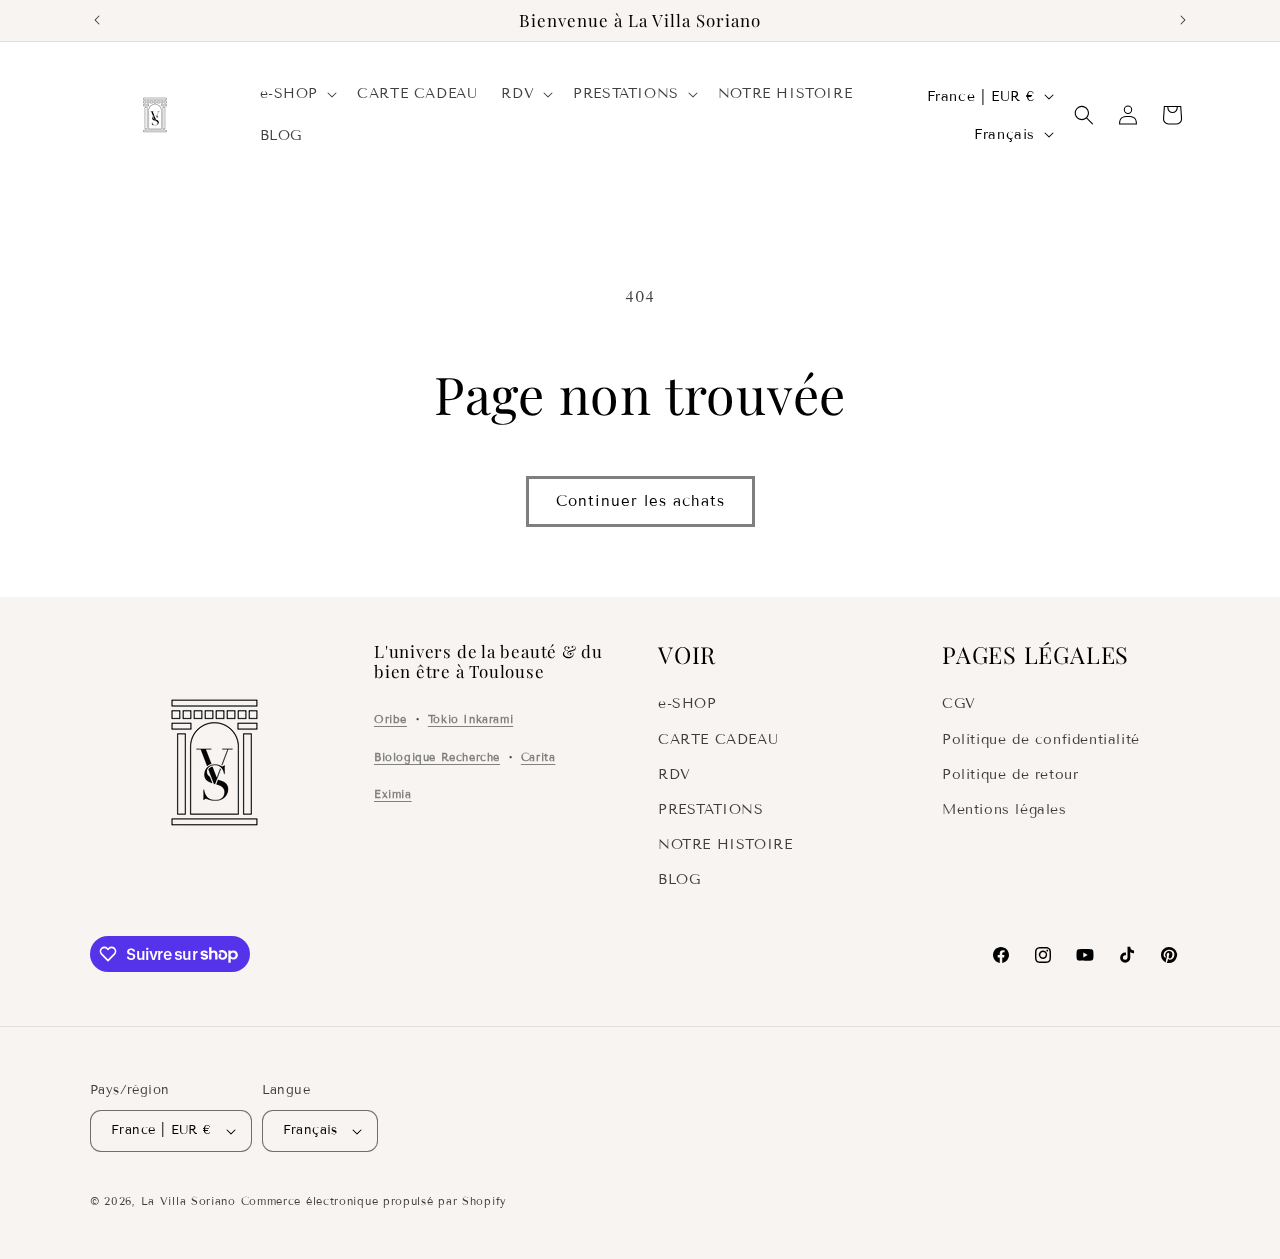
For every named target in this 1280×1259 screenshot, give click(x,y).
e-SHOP (687, 703)
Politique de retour (1010, 774)
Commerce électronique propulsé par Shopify (374, 1201)
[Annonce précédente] (97, 20)
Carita (538, 757)
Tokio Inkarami (470, 719)
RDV (674, 774)
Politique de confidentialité (1041, 739)
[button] (297, 94)
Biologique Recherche (437, 757)
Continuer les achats (640, 501)
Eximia (393, 794)
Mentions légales (1004, 809)
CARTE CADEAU (718, 739)
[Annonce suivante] (1183, 20)
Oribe (390, 719)
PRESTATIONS (711, 809)
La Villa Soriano (188, 1201)
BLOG (679, 879)
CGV (959, 703)
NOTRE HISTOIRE (725, 844)
